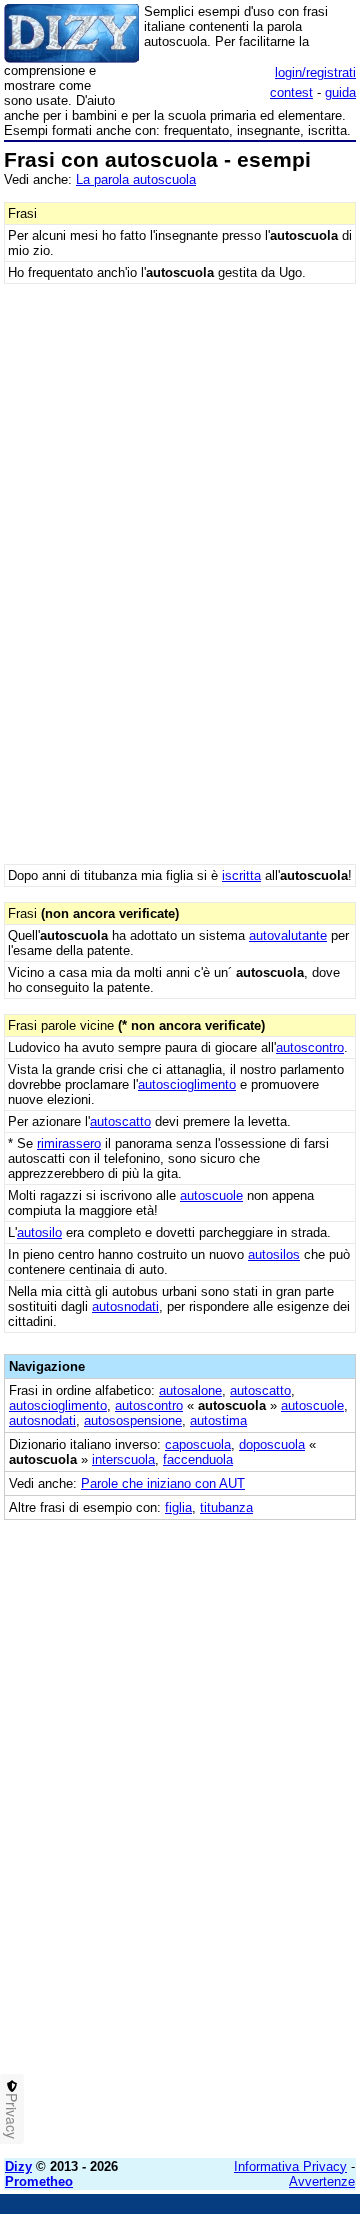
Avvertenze (322, 2181)
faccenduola (198, 1459)
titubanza (226, 1507)
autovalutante (288, 935)
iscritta (241, 875)
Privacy (12, 2116)
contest (291, 92)
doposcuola (272, 1444)
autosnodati (125, 1306)
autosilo (39, 1232)
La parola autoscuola (136, 179)
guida (340, 92)
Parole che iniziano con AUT (163, 1483)
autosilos (274, 1254)
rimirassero (69, 1143)
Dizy (18, 2166)
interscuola (123, 1459)
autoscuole (211, 1195)
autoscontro (310, 1047)
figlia (178, 1507)
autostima (218, 1420)
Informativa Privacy (290, 2166)
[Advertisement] (180, 1963)
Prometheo (39, 2181)
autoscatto (120, 1121)
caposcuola (198, 1444)
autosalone (190, 1390)
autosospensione (133, 1420)
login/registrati (315, 72)
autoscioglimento (187, 1084)
